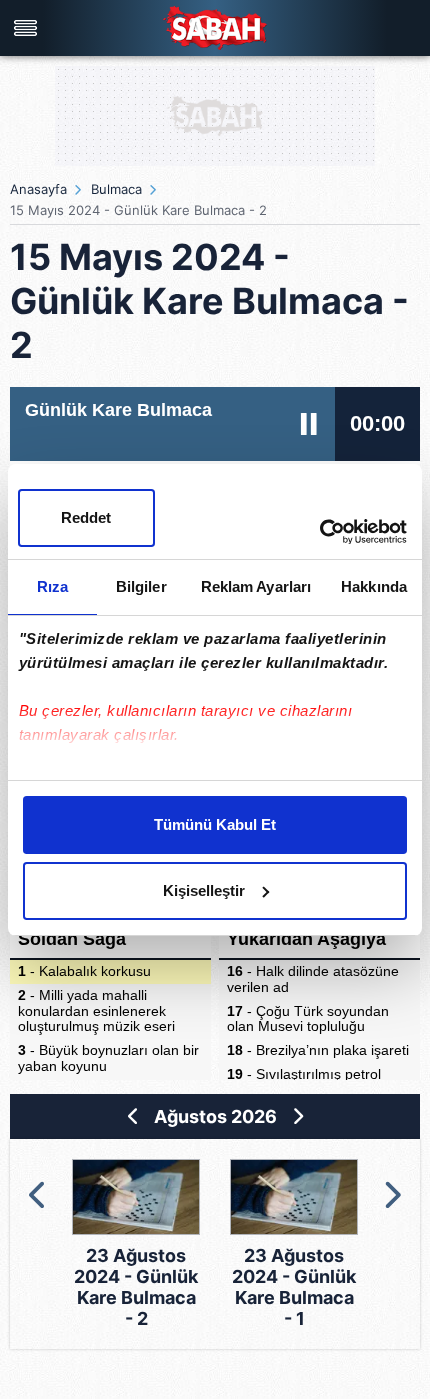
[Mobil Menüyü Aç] (28, 28)
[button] (38, 1195)
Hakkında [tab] (374, 586)
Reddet (86, 517)
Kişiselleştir (204, 890)
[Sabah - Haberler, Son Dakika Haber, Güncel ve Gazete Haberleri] (215, 27)
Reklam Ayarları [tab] (256, 586)
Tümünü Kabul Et (215, 824)
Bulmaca (116, 189)
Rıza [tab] (52, 586)
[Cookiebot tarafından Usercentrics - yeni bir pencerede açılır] (319, 532)
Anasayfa (38, 189)
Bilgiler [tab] (141, 586)
